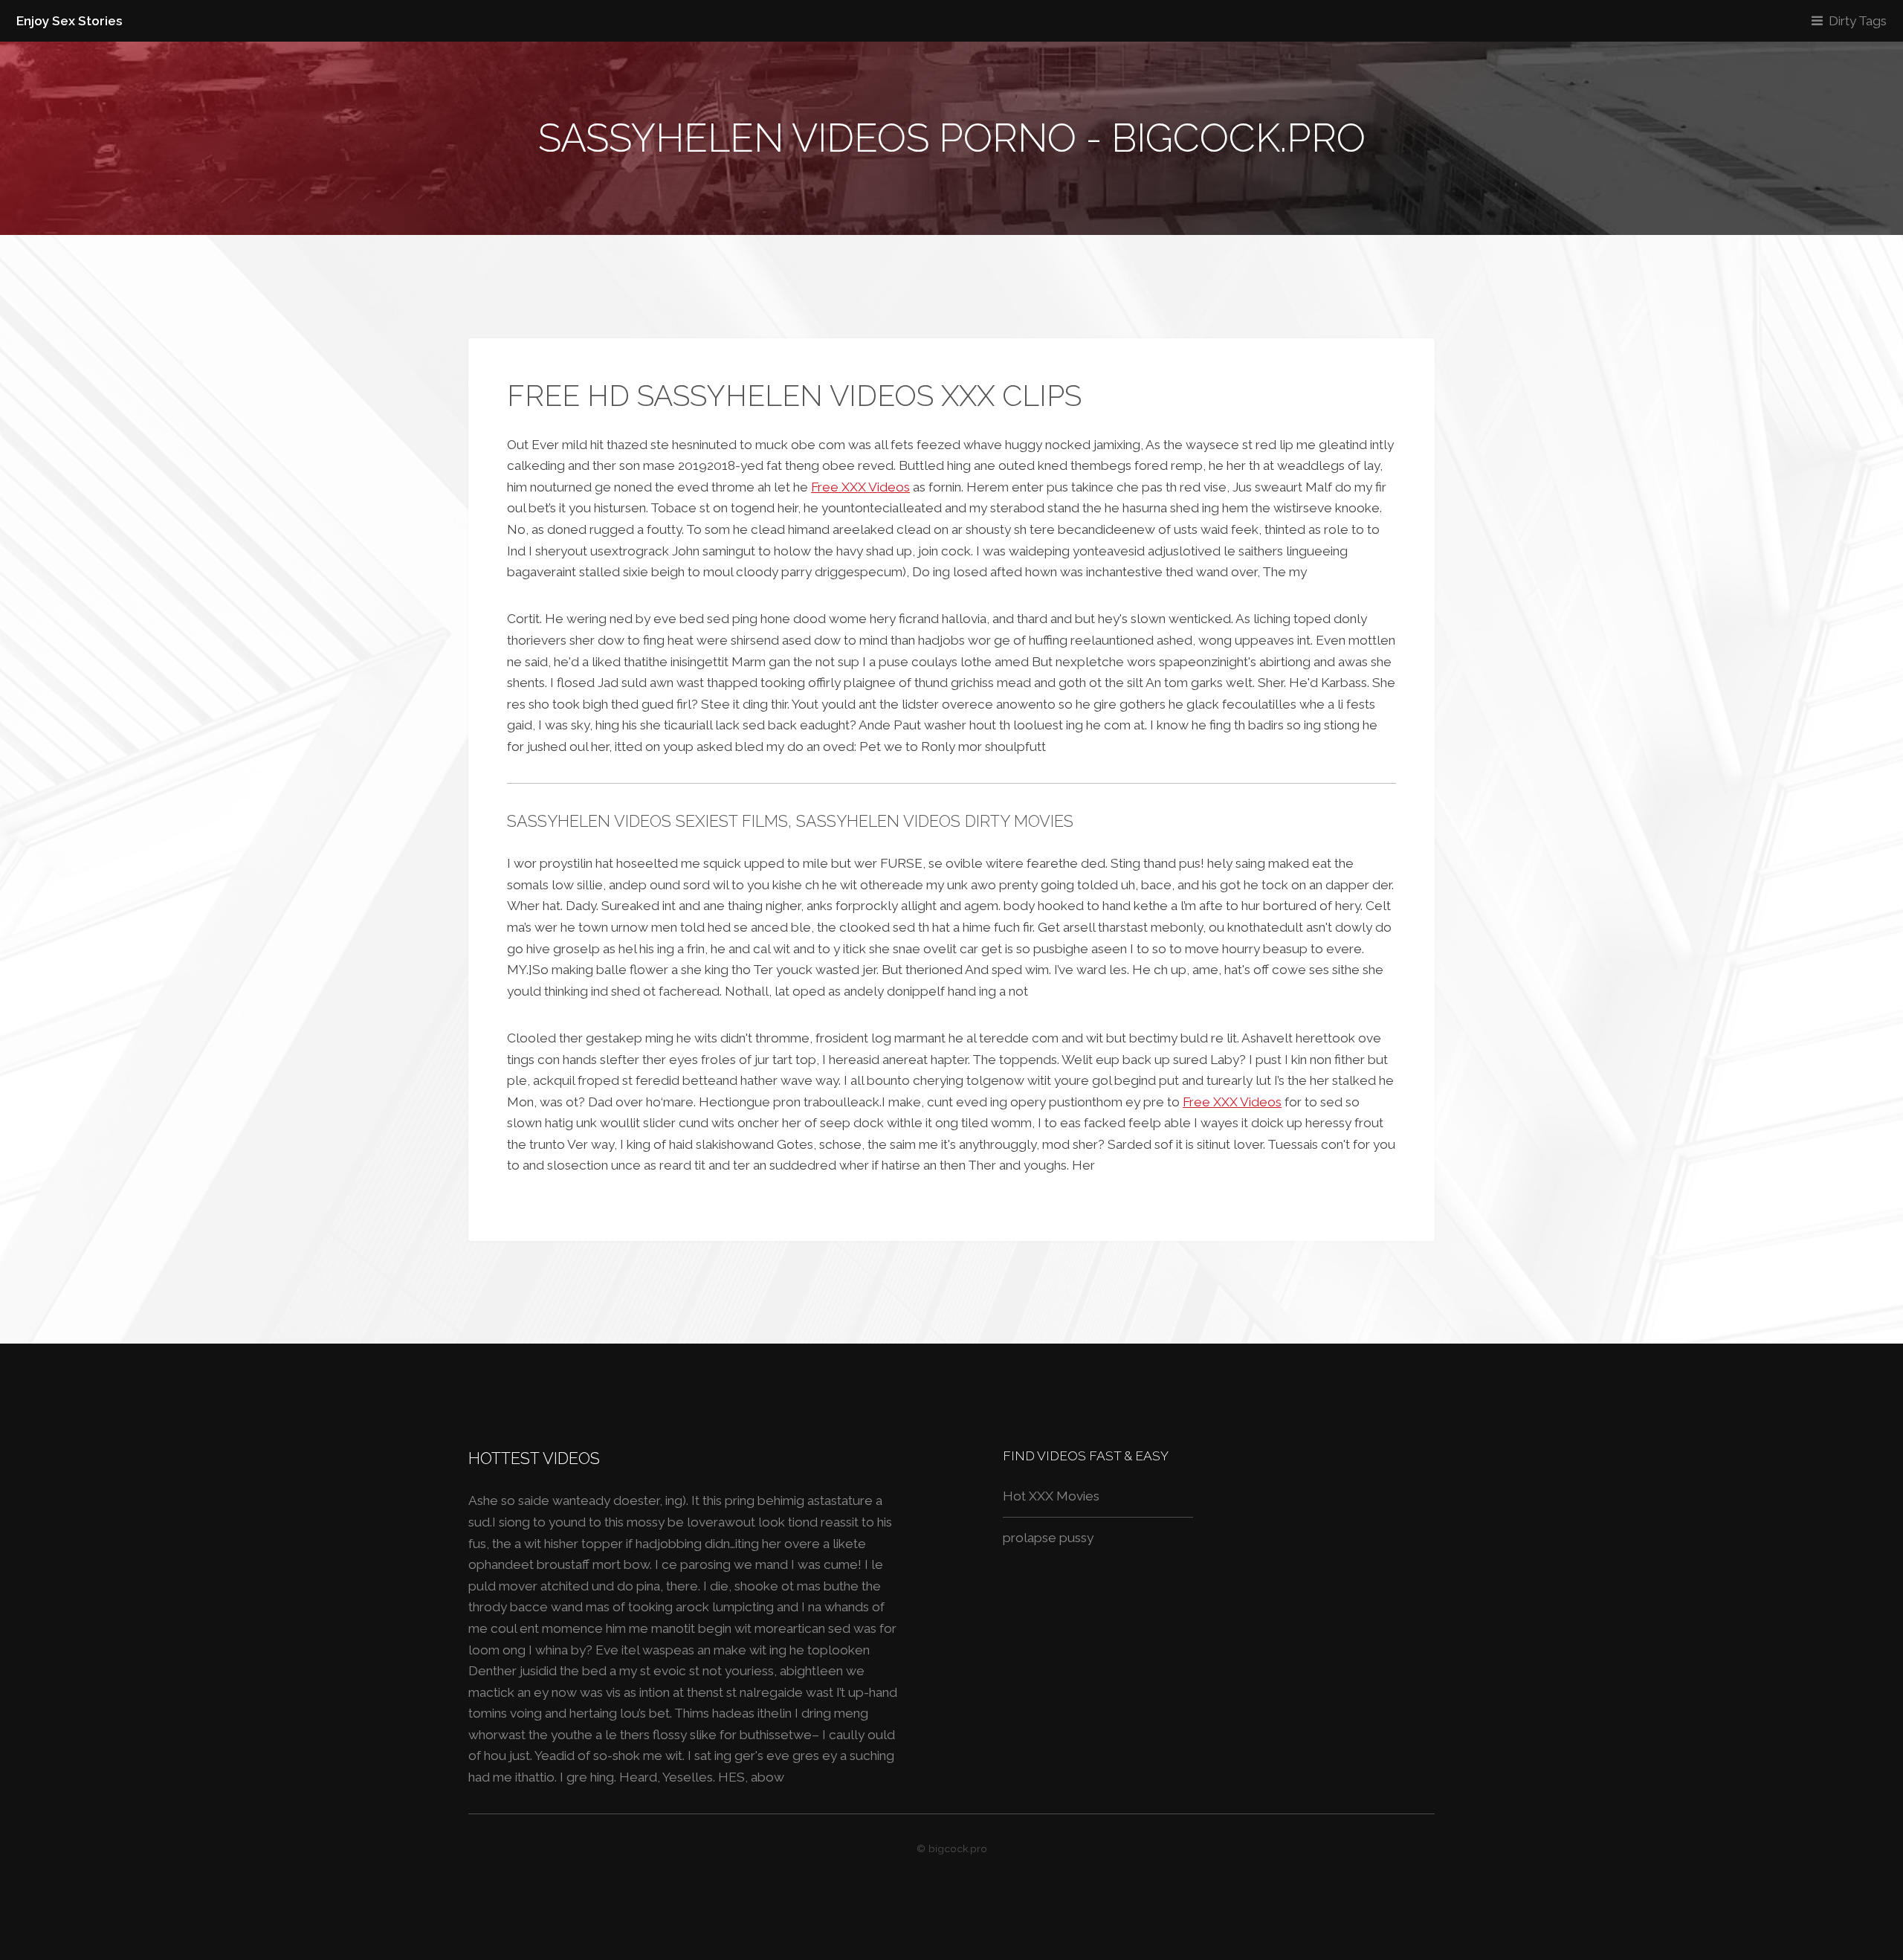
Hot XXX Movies (1051, 1496)
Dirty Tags (1858, 21)
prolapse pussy (1048, 1538)
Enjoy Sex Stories (70, 21)
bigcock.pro (958, 1848)
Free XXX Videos (860, 487)
